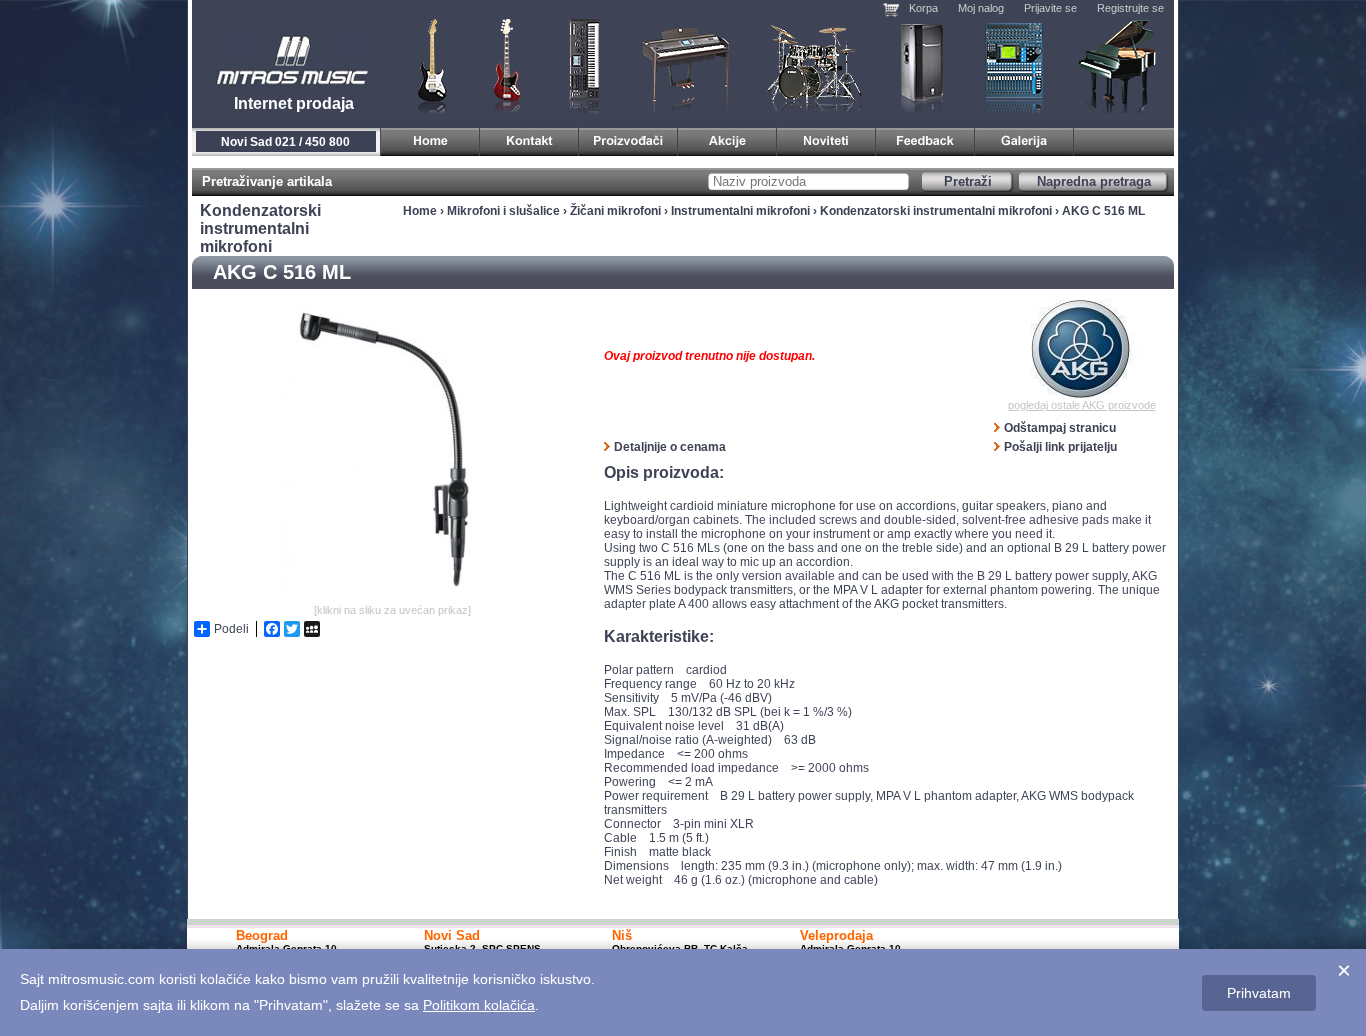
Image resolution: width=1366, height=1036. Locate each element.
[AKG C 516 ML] (392, 595)
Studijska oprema (1014, 65)
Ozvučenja (921, 65)
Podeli (231, 629)
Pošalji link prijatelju (1060, 447)
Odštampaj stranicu (1060, 428)
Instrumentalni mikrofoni (740, 211)
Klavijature (583, 65)
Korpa (923, 8)
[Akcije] (727, 138)
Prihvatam (1259, 993)
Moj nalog (981, 8)
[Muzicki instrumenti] (430, 138)
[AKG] (1081, 349)
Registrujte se (1130, 8)
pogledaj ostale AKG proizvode (1082, 405)
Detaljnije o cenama (670, 447)
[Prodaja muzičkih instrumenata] (529, 138)
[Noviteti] (826, 138)
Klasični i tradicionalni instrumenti (1119, 65)
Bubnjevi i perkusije (814, 65)
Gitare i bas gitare (426, 65)
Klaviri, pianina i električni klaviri (686, 65)
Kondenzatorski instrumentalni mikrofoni (936, 211)
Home (420, 211)
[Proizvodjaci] (628, 138)
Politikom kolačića (479, 1005)
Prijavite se (1050, 8)
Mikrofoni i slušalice (503, 211)
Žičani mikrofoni (615, 211)
